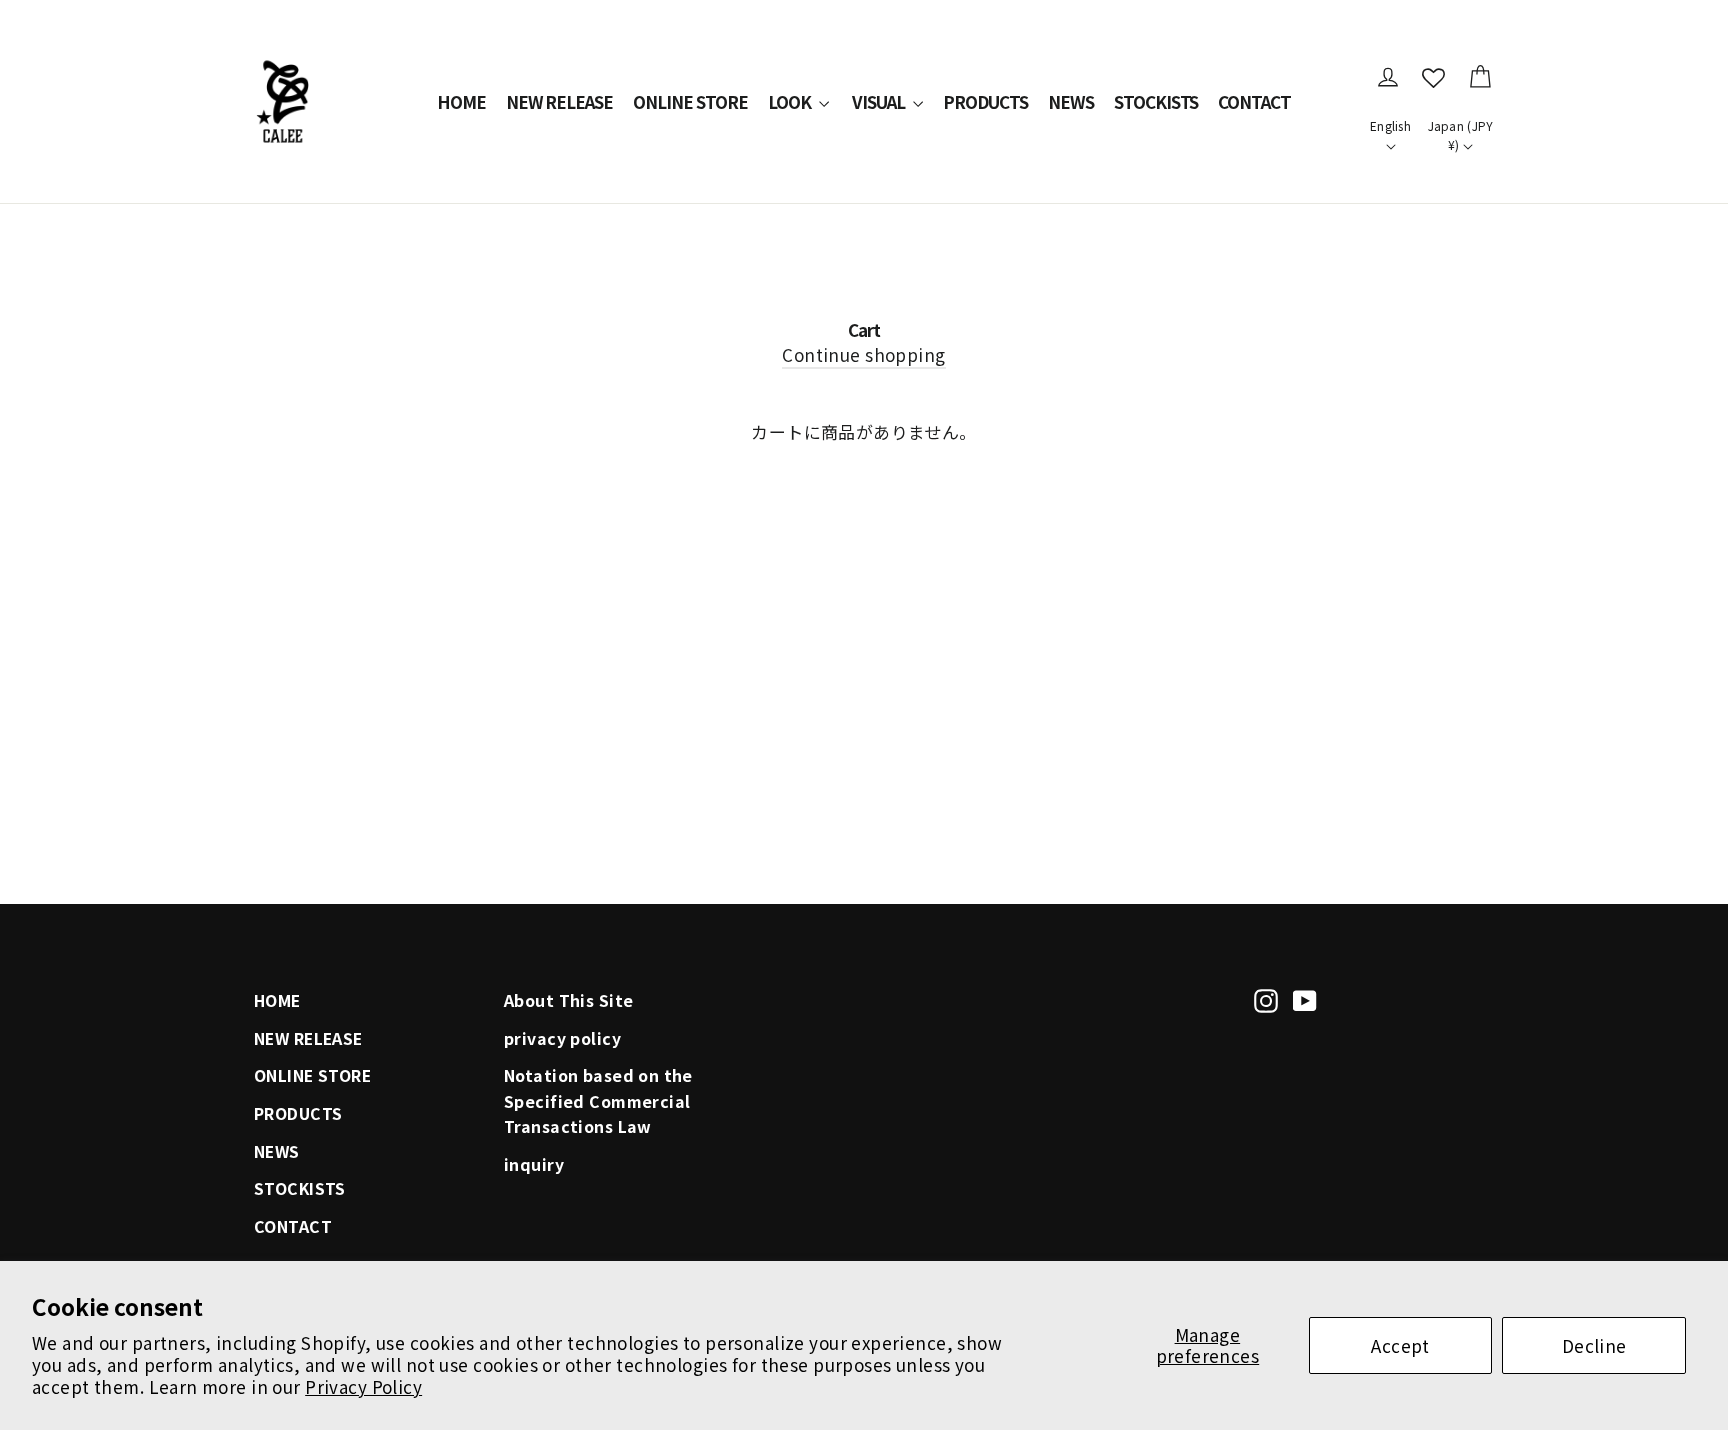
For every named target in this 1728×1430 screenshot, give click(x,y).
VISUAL (880, 101)
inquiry (534, 1164)
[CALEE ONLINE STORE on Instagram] (1266, 998)
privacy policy (562, 1038)
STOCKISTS (1156, 101)
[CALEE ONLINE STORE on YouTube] (1305, 998)
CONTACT (1254, 101)
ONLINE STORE (690, 101)
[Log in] (1388, 77)
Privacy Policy (363, 1386)
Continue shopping (863, 354)
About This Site (568, 1000)
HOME (461, 101)
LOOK (791, 101)
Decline (1594, 1345)
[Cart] (1480, 77)
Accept (1400, 1345)
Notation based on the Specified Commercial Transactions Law (598, 1101)
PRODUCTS (985, 101)
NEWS (1071, 101)
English (1390, 125)
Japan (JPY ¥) (1461, 135)
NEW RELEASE (560, 101)
